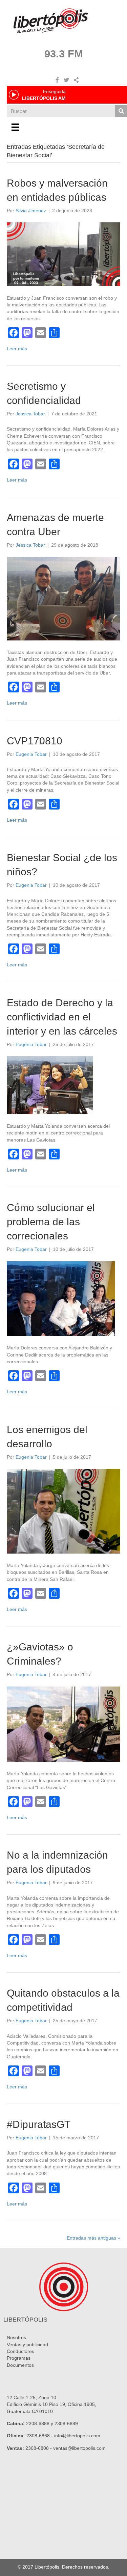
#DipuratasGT (39, 2124)
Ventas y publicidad (27, 2345)
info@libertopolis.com (77, 2436)
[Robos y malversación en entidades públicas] (63, 254)
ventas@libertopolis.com (79, 2448)
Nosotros (16, 2337)
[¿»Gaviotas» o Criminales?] (63, 1724)
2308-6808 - (39, 2448)
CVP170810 (35, 741)
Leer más (17, 349)
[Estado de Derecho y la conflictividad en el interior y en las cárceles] (50, 1085)
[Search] (121, 111)
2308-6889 (66, 2423)
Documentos (20, 2365)
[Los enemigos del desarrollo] (63, 1511)
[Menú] (15, 127)
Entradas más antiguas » (93, 2238)
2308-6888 (38, 2423)
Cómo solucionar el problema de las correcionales (51, 1222)
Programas (19, 2358)
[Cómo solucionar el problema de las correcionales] (61, 1298)
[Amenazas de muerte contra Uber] (63, 598)
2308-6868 (38, 2436)
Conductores (20, 2351)
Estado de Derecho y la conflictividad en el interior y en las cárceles (62, 1017)
